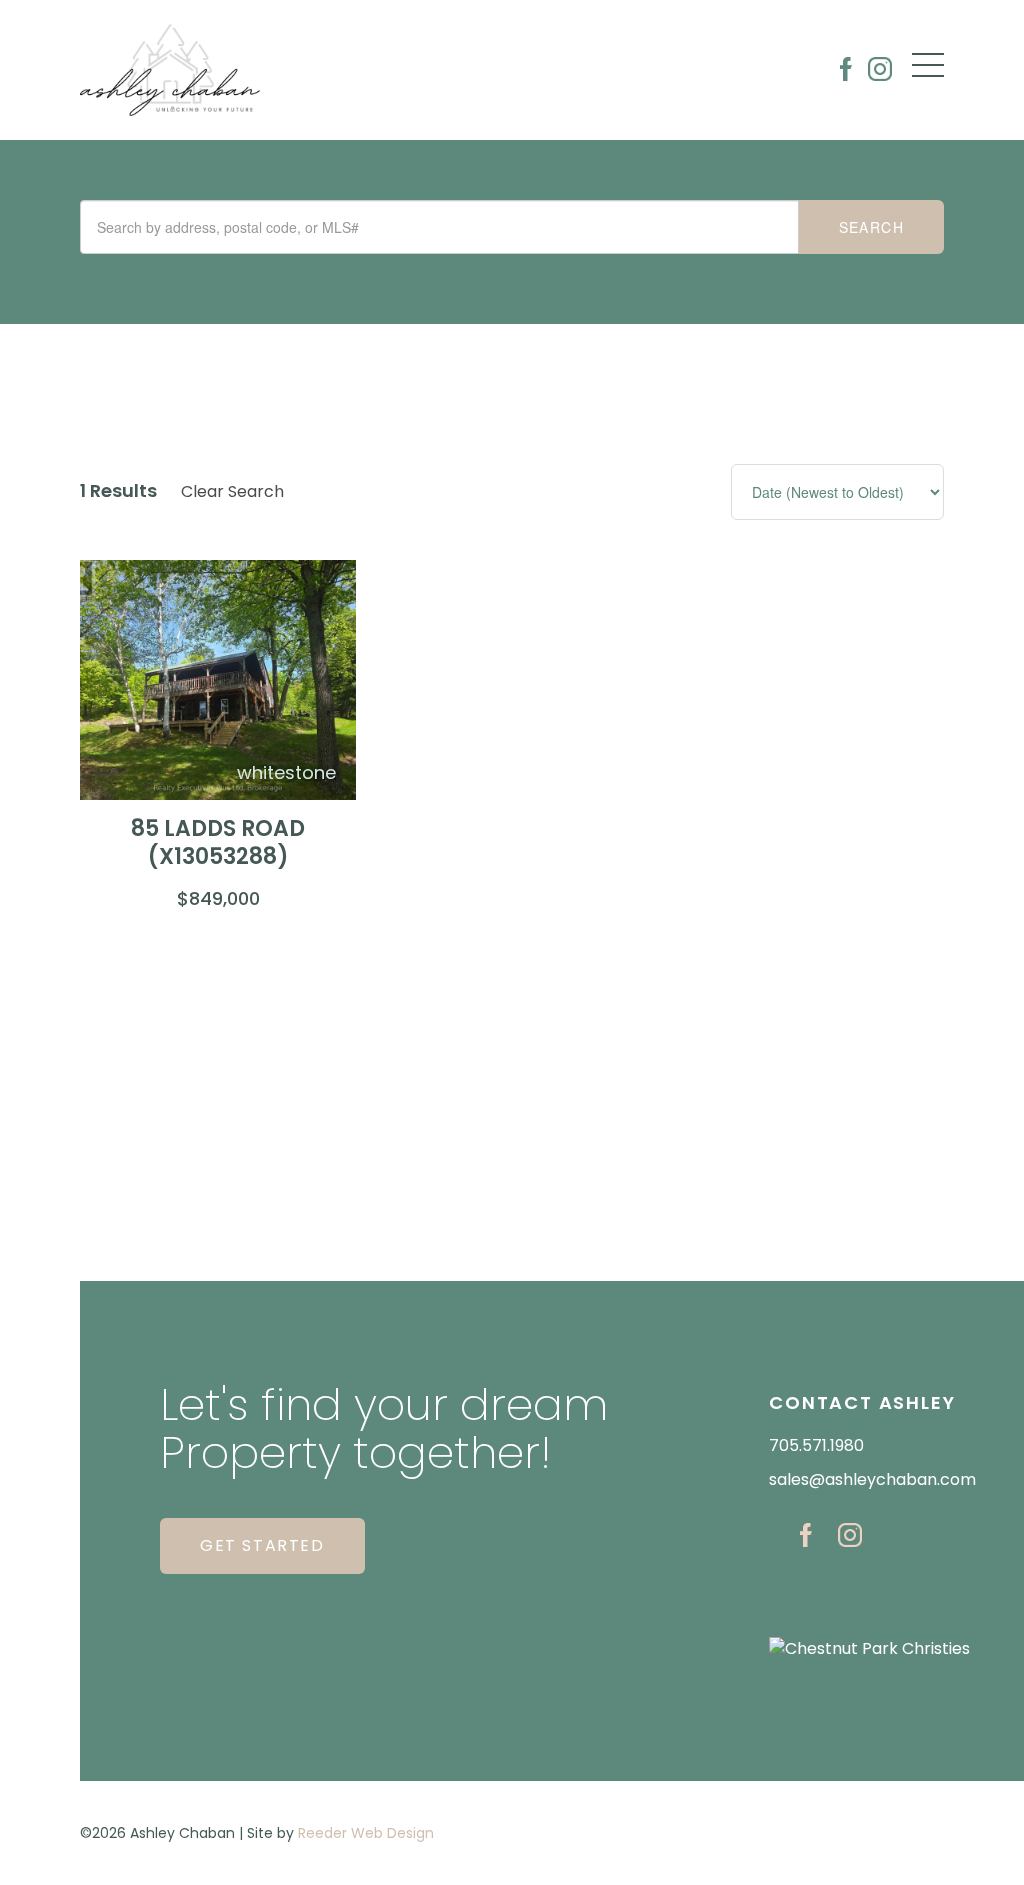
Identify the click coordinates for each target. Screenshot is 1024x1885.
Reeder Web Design (366, 1833)
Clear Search (232, 491)
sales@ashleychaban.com (872, 1479)
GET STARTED (262, 1545)
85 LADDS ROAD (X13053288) (218, 843)
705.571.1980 (816, 1445)
